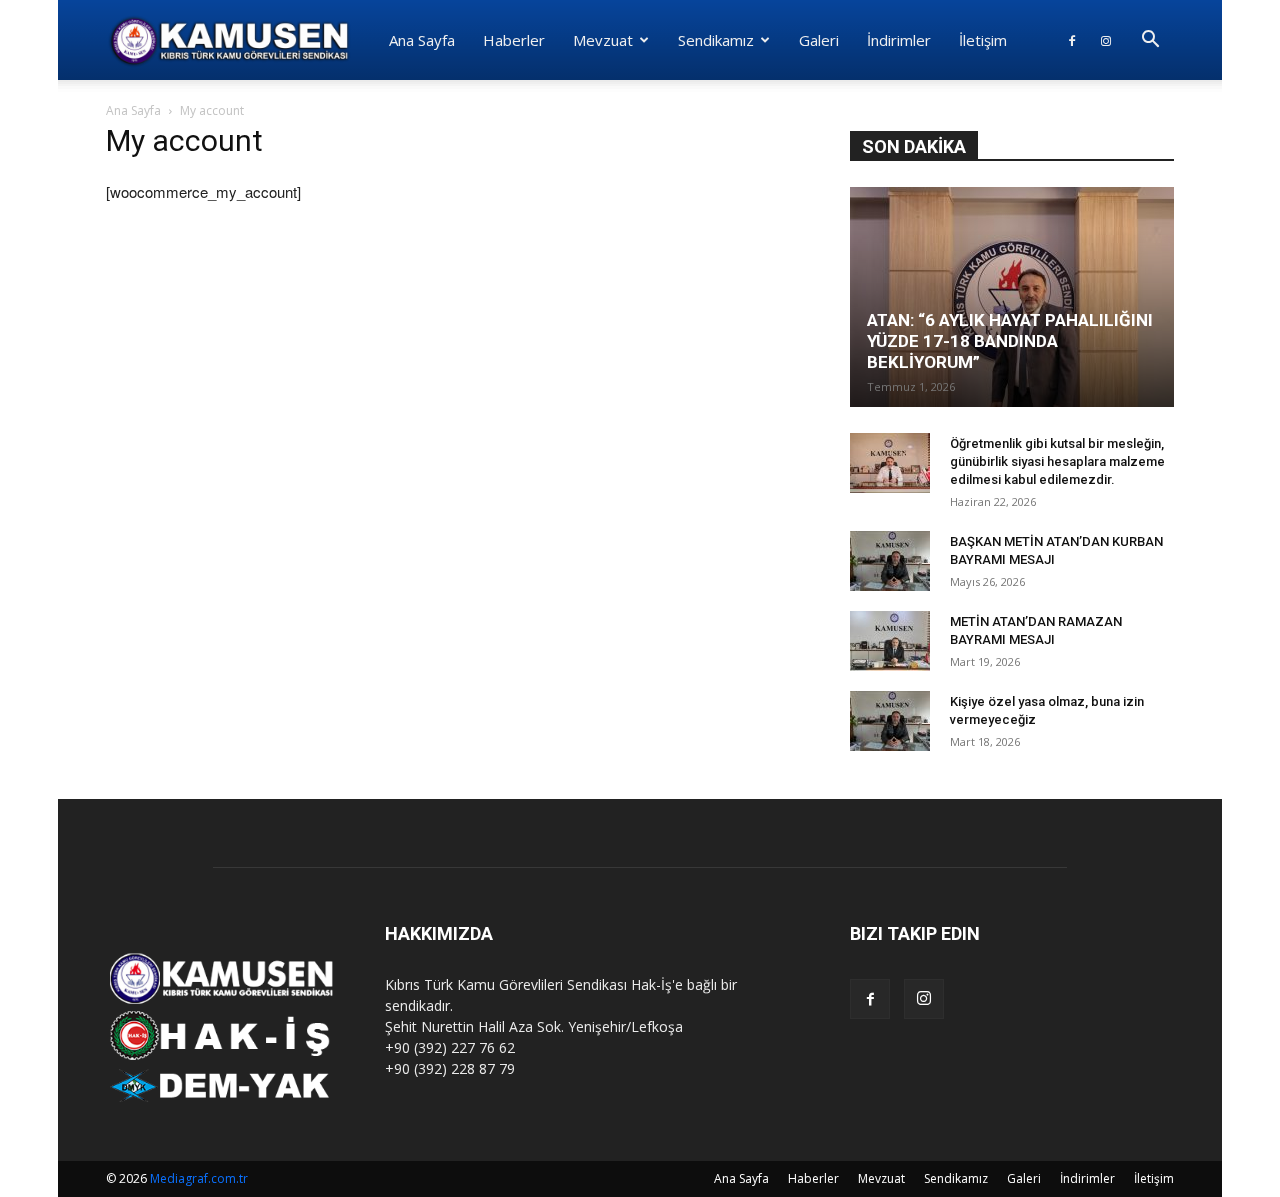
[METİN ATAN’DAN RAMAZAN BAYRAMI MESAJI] (890, 641)
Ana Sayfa (422, 40)
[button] (1150, 41)
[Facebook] (1072, 40)
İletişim (983, 40)
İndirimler (899, 40)
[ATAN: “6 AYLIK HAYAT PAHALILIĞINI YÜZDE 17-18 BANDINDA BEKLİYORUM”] (1012, 297)
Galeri (819, 40)
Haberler (514, 40)
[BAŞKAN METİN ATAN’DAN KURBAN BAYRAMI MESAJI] (890, 561)
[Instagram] (1106, 40)
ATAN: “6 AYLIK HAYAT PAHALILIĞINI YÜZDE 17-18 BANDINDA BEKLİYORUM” (1010, 341)
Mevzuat (603, 40)
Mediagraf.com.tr (199, 1178)
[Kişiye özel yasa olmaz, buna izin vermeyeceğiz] (890, 721)
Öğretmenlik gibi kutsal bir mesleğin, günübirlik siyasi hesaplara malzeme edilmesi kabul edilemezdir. (1057, 461)
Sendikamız (716, 40)
